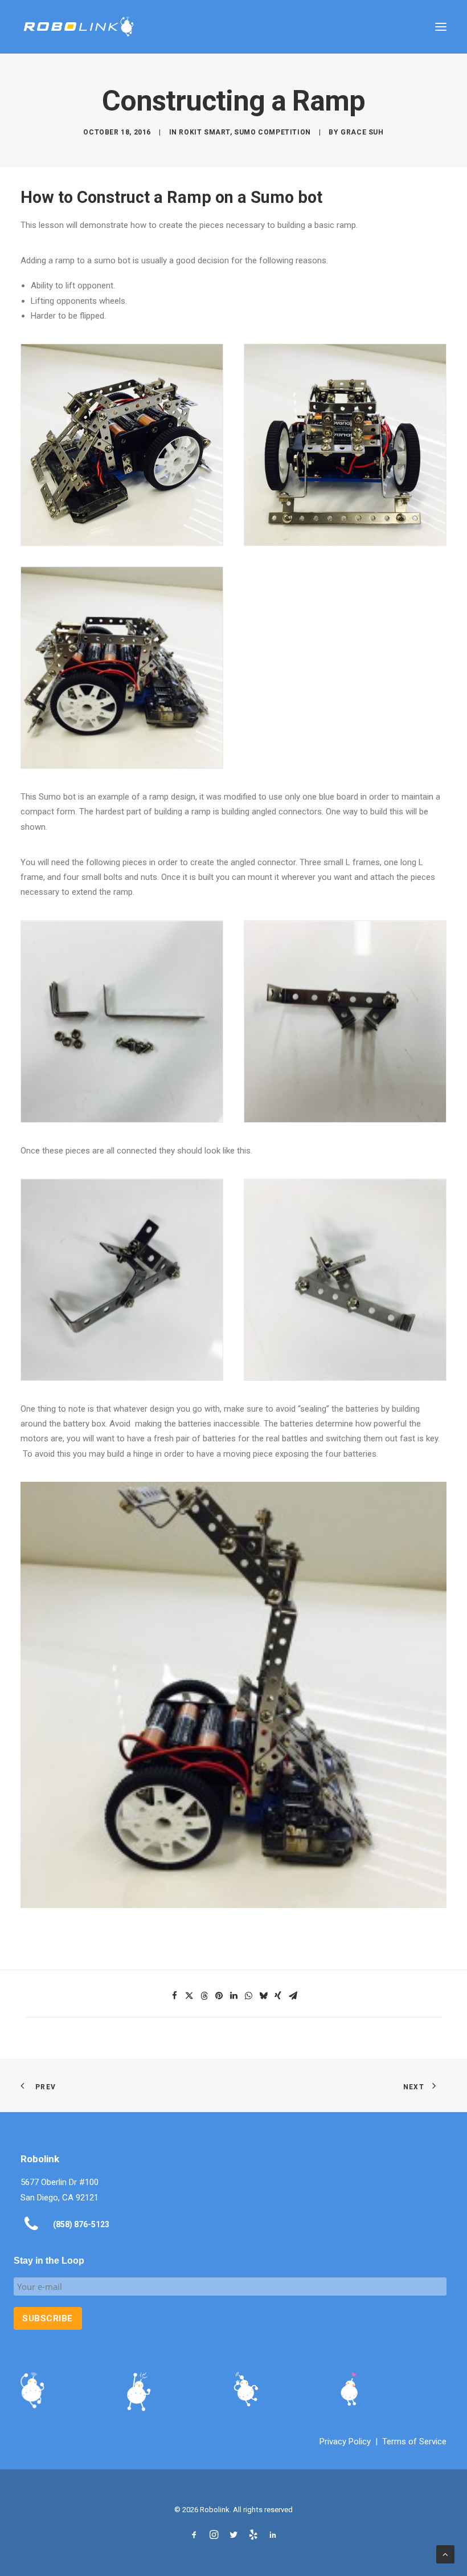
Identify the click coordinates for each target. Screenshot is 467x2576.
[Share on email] (293, 1996)
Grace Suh (362, 132)
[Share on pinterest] (219, 1996)
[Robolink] (79, 27)
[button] (441, 27)
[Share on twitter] (189, 1996)
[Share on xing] (278, 1996)
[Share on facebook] (174, 1996)
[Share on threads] (204, 1996)
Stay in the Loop (49, 2261)
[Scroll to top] (445, 2554)
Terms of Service (414, 2442)
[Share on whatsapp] (248, 1996)
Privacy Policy (345, 2442)
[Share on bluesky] (263, 1996)
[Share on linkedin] (233, 1996)
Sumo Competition (273, 132)
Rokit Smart (204, 132)
